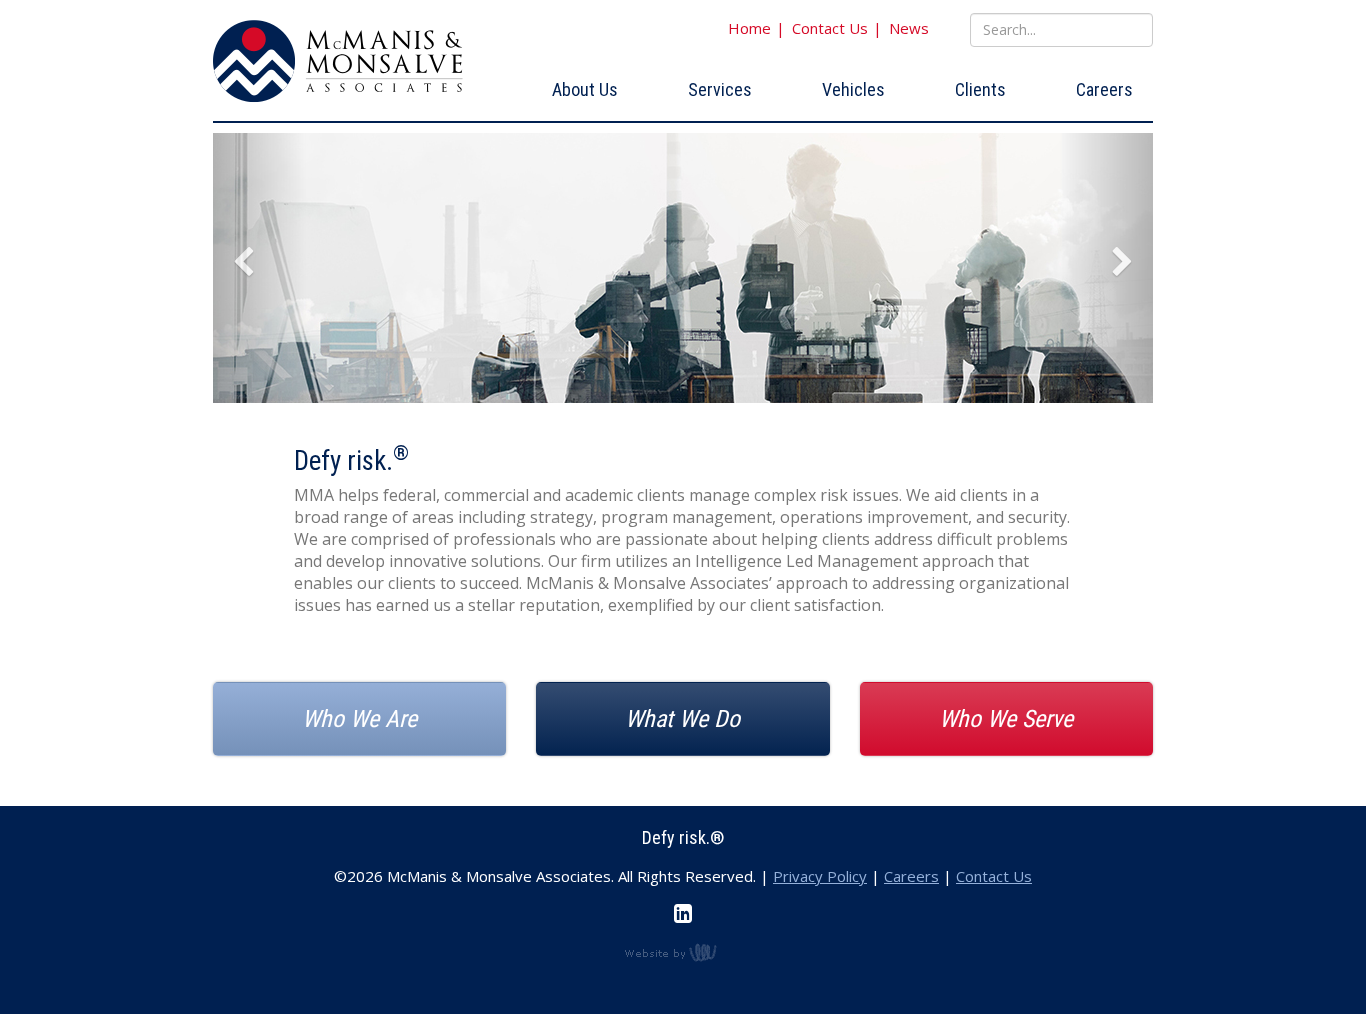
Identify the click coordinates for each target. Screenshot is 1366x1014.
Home (749, 28)
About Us (585, 89)
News (909, 28)
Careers (1104, 89)
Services (720, 89)
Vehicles (853, 89)
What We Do (682, 719)
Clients (980, 89)
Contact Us (830, 28)
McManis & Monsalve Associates (338, 61)
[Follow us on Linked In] (683, 913)
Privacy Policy (820, 876)
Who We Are (359, 719)
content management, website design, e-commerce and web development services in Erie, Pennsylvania (683, 952)
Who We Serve (1006, 719)
